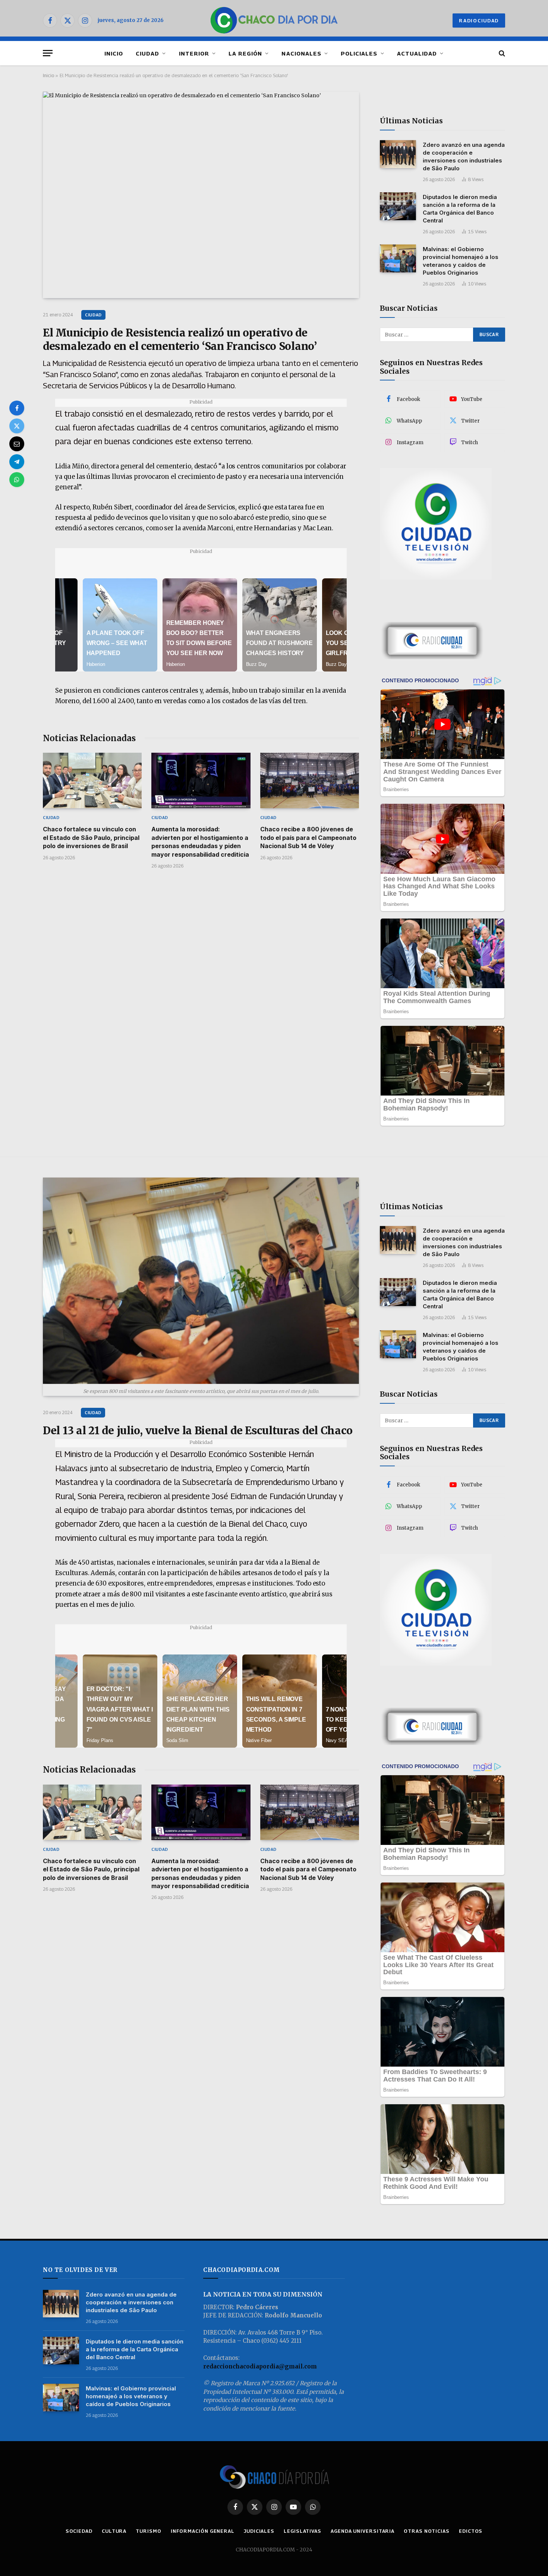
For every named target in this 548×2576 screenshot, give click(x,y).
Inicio (48, 75)
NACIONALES (301, 53)
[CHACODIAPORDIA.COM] (274, 20)
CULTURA (114, 2531)
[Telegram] (17, 462)
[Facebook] (17, 408)
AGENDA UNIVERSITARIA (363, 2531)
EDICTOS (471, 2531)
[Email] (17, 444)
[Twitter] (17, 426)
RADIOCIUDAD (479, 20)
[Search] (501, 53)
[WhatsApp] (17, 480)
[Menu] (48, 53)
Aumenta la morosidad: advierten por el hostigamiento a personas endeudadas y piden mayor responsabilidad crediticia (200, 842)
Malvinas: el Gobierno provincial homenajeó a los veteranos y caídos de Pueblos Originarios (461, 261)
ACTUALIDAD (417, 53)
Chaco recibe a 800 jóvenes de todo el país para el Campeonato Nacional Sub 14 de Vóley (308, 837)
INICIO (114, 53)
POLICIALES (359, 53)
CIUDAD (147, 53)
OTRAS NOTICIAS (427, 2531)
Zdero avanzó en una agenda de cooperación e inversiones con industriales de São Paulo (464, 157)
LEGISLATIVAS (303, 2531)
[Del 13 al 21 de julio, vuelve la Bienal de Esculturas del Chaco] (201, 1281)
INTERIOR (194, 53)
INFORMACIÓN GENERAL (203, 2531)
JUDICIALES (259, 2531)
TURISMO (148, 2531)
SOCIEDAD (79, 2531)
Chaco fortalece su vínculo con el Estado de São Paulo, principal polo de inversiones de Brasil (91, 837)
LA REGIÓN (245, 53)
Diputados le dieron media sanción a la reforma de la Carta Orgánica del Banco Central (460, 209)
